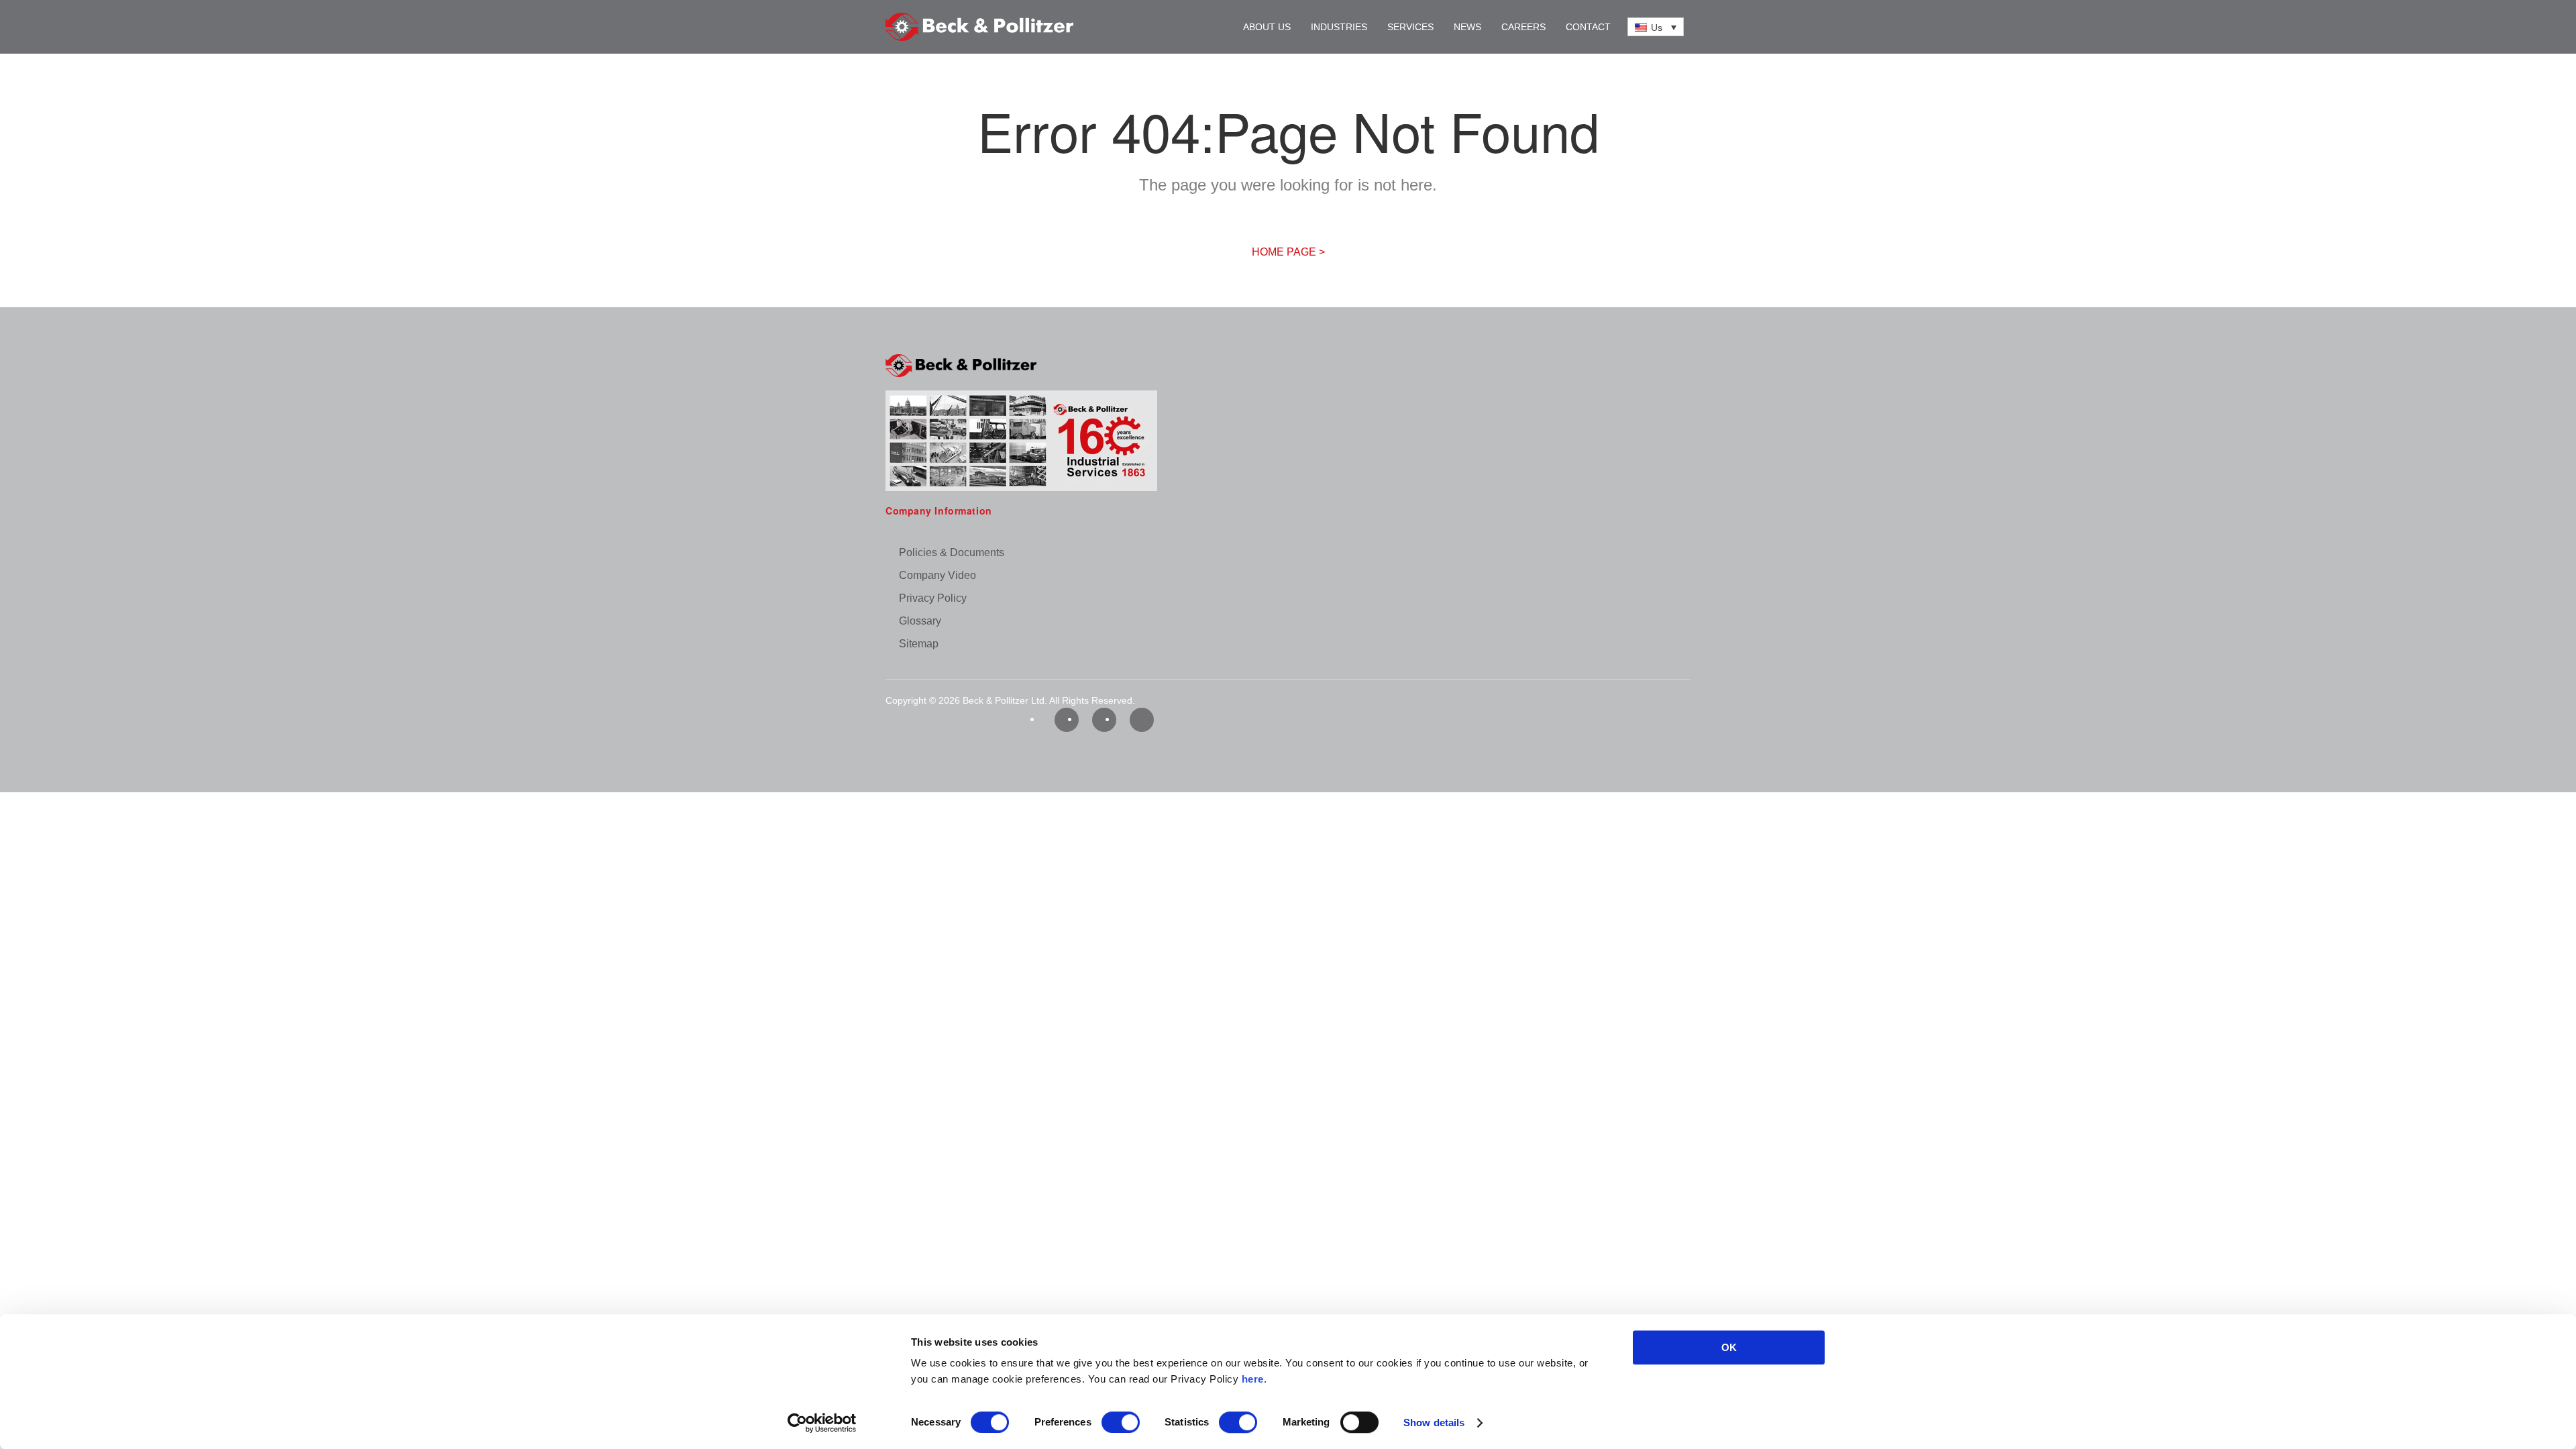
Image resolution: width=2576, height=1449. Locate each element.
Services (1410, 27)
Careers (1523, 27)
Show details (1434, 1423)
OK (1729, 1347)
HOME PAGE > (1288, 252)
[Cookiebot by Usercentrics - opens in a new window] (822, 1423)
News (1467, 27)
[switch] (1121, 1422)
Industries (1339, 27)
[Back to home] (979, 27)
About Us (1267, 27)
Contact (1588, 27)
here (1253, 1379)
